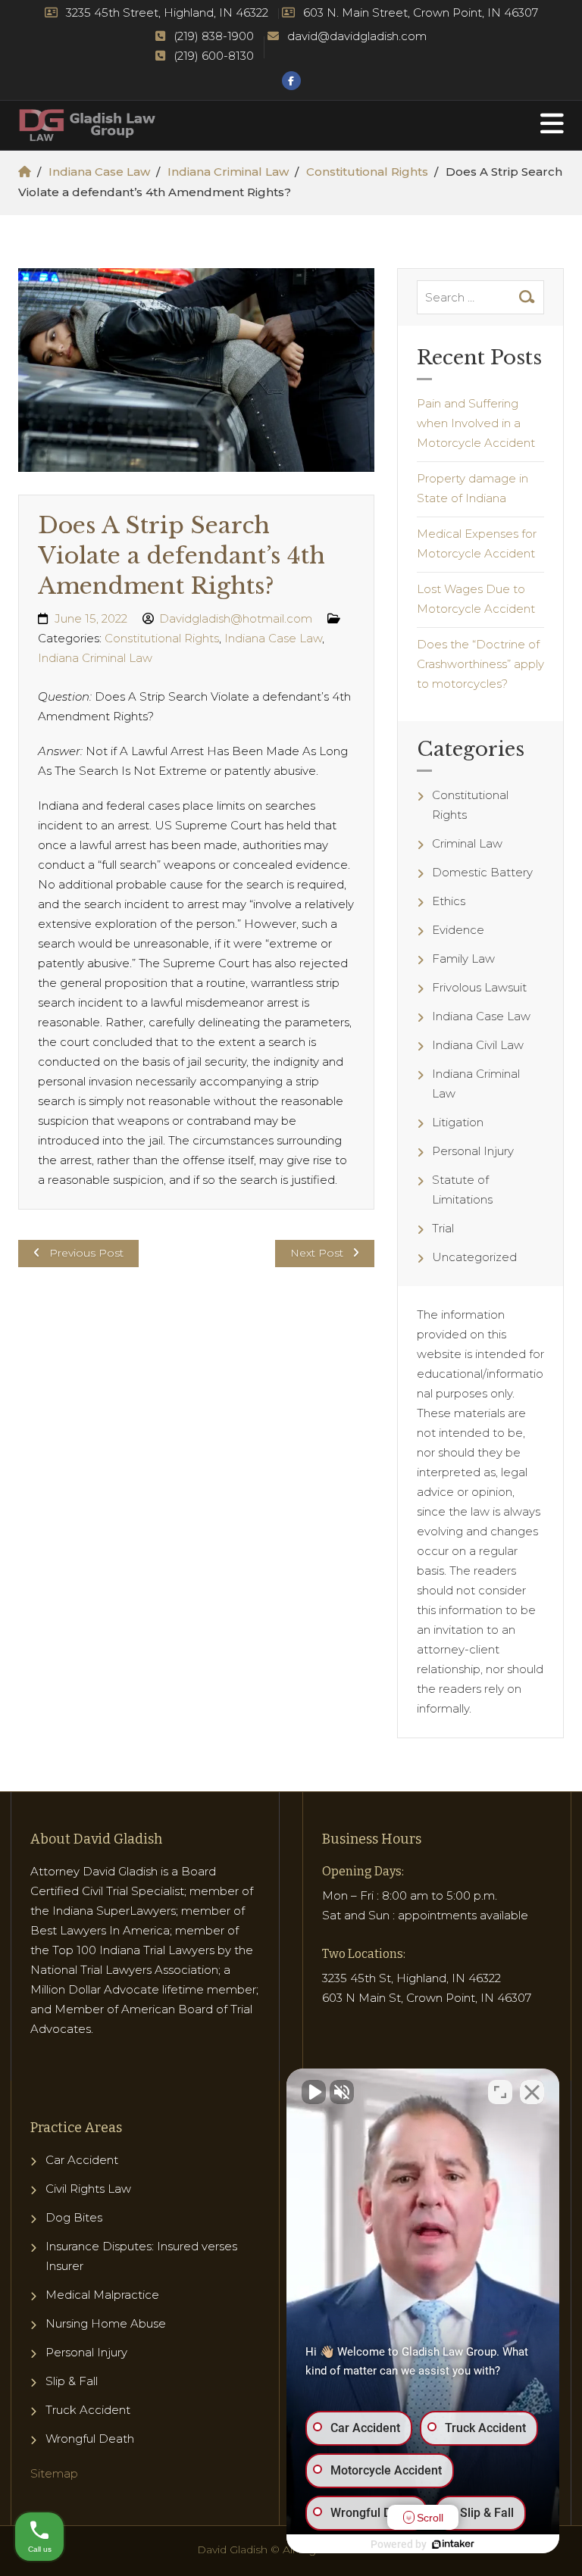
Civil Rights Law (88, 2189)
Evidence (458, 930)
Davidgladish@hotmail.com (236, 618)
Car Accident (82, 2160)
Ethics (449, 901)
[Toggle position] (500, 2092)
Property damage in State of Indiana (472, 488)
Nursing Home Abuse (106, 2323)
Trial (443, 1228)
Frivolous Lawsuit (479, 987)
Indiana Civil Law (478, 1045)
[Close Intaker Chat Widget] (532, 2092)
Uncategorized (474, 1257)
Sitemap (54, 2473)
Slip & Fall (72, 2381)
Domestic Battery (482, 872)
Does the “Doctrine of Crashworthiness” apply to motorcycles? (480, 664)
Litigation (458, 1122)
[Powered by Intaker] (453, 2544)
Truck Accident (88, 2410)
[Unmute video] (314, 2092)
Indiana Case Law (99, 172)
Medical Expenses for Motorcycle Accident (477, 543)
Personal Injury (473, 1151)
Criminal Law (467, 843)
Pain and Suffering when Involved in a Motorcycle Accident (476, 423)
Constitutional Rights (367, 172)
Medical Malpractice (102, 2295)
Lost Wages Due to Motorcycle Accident (476, 599)
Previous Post (86, 1253)
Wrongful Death (90, 2439)
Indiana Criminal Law (228, 172)
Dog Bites (74, 2217)
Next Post (317, 1253)
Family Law (463, 959)
